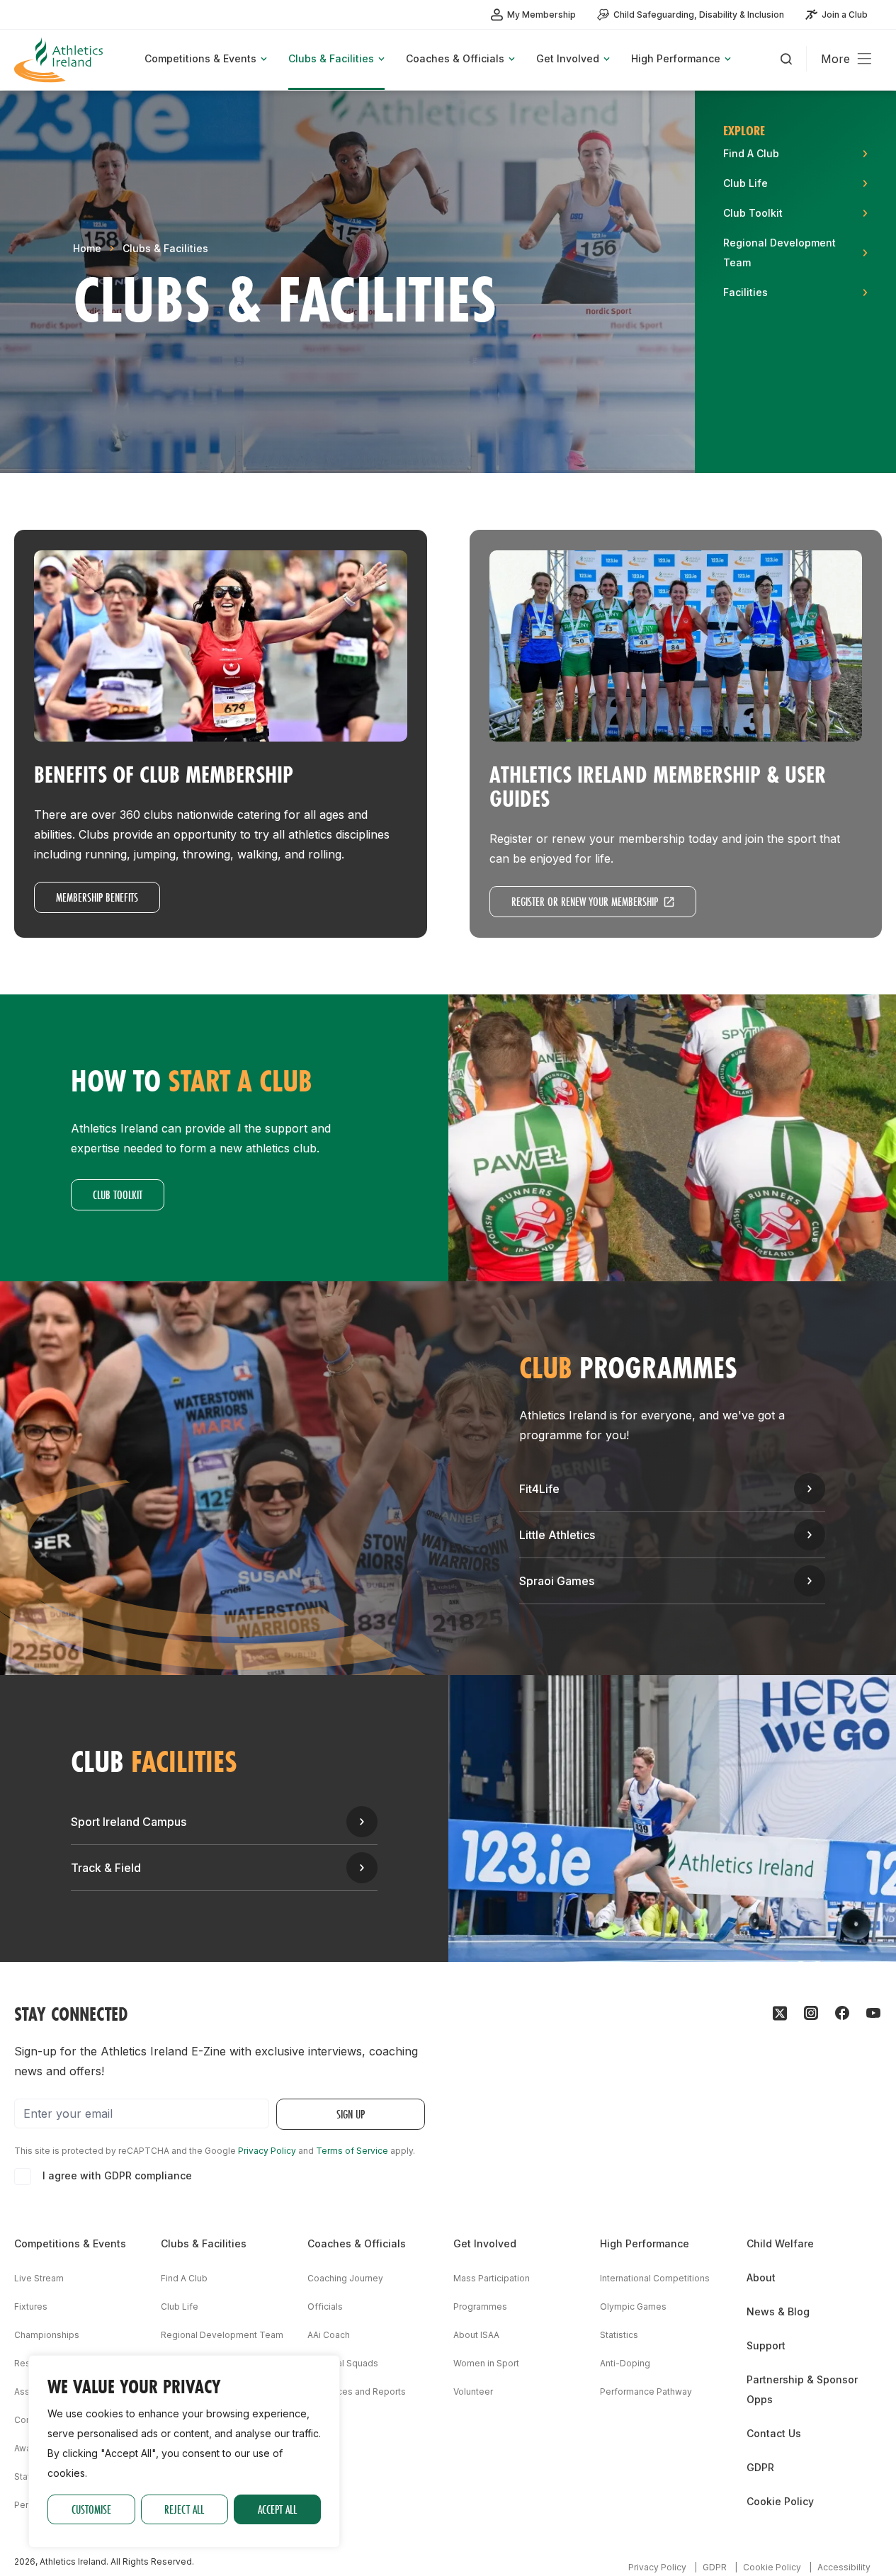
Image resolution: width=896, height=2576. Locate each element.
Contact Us (774, 2433)
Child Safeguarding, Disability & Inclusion (699, 15)
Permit (28, 2505)
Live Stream (39, 2278)
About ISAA (476, 2335)
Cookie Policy (780, 2501)
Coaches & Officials (357, 2243)
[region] (184, 2451)
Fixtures (31, 2307)
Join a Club (845, 15)
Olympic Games (633, 2307)
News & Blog (778, 2311)
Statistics (619, 2335)
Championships (47, 2335)
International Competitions (655, 2278)
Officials (325, 2307)
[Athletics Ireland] (60, 60)
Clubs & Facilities (165, 248)
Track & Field (106, 1868)
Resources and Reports (357, 2391)
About (761, 2277)
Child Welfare (780, 2243)
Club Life (180, 2307)
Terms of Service (352, 2151)
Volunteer (473, 2391)
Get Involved (485, 2243)
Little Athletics (557, 1535)
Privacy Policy (267, 2151)
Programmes (480, 2307)
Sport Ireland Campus (129, 1822)
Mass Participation (492, 2278)
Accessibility (844, 2567)
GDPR (760, 2467)
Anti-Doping (625, 2363)
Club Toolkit (118, 1195)
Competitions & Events (70, 2243)
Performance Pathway (646, 2391)
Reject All (184, 2509)
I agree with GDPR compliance (117, 2175)
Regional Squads (343, 2363)
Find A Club (184, 2278)
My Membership (541, 15)
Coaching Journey (345, 2278)
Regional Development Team (222, 2335)
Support (766, 2345)
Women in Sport (486, 2363)
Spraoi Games (557, 1581)
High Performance (645, 2243)
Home (87, 248)
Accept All (277, 2509)
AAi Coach (329, 2335)
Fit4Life (539, 1489)
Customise (91, 2509)
